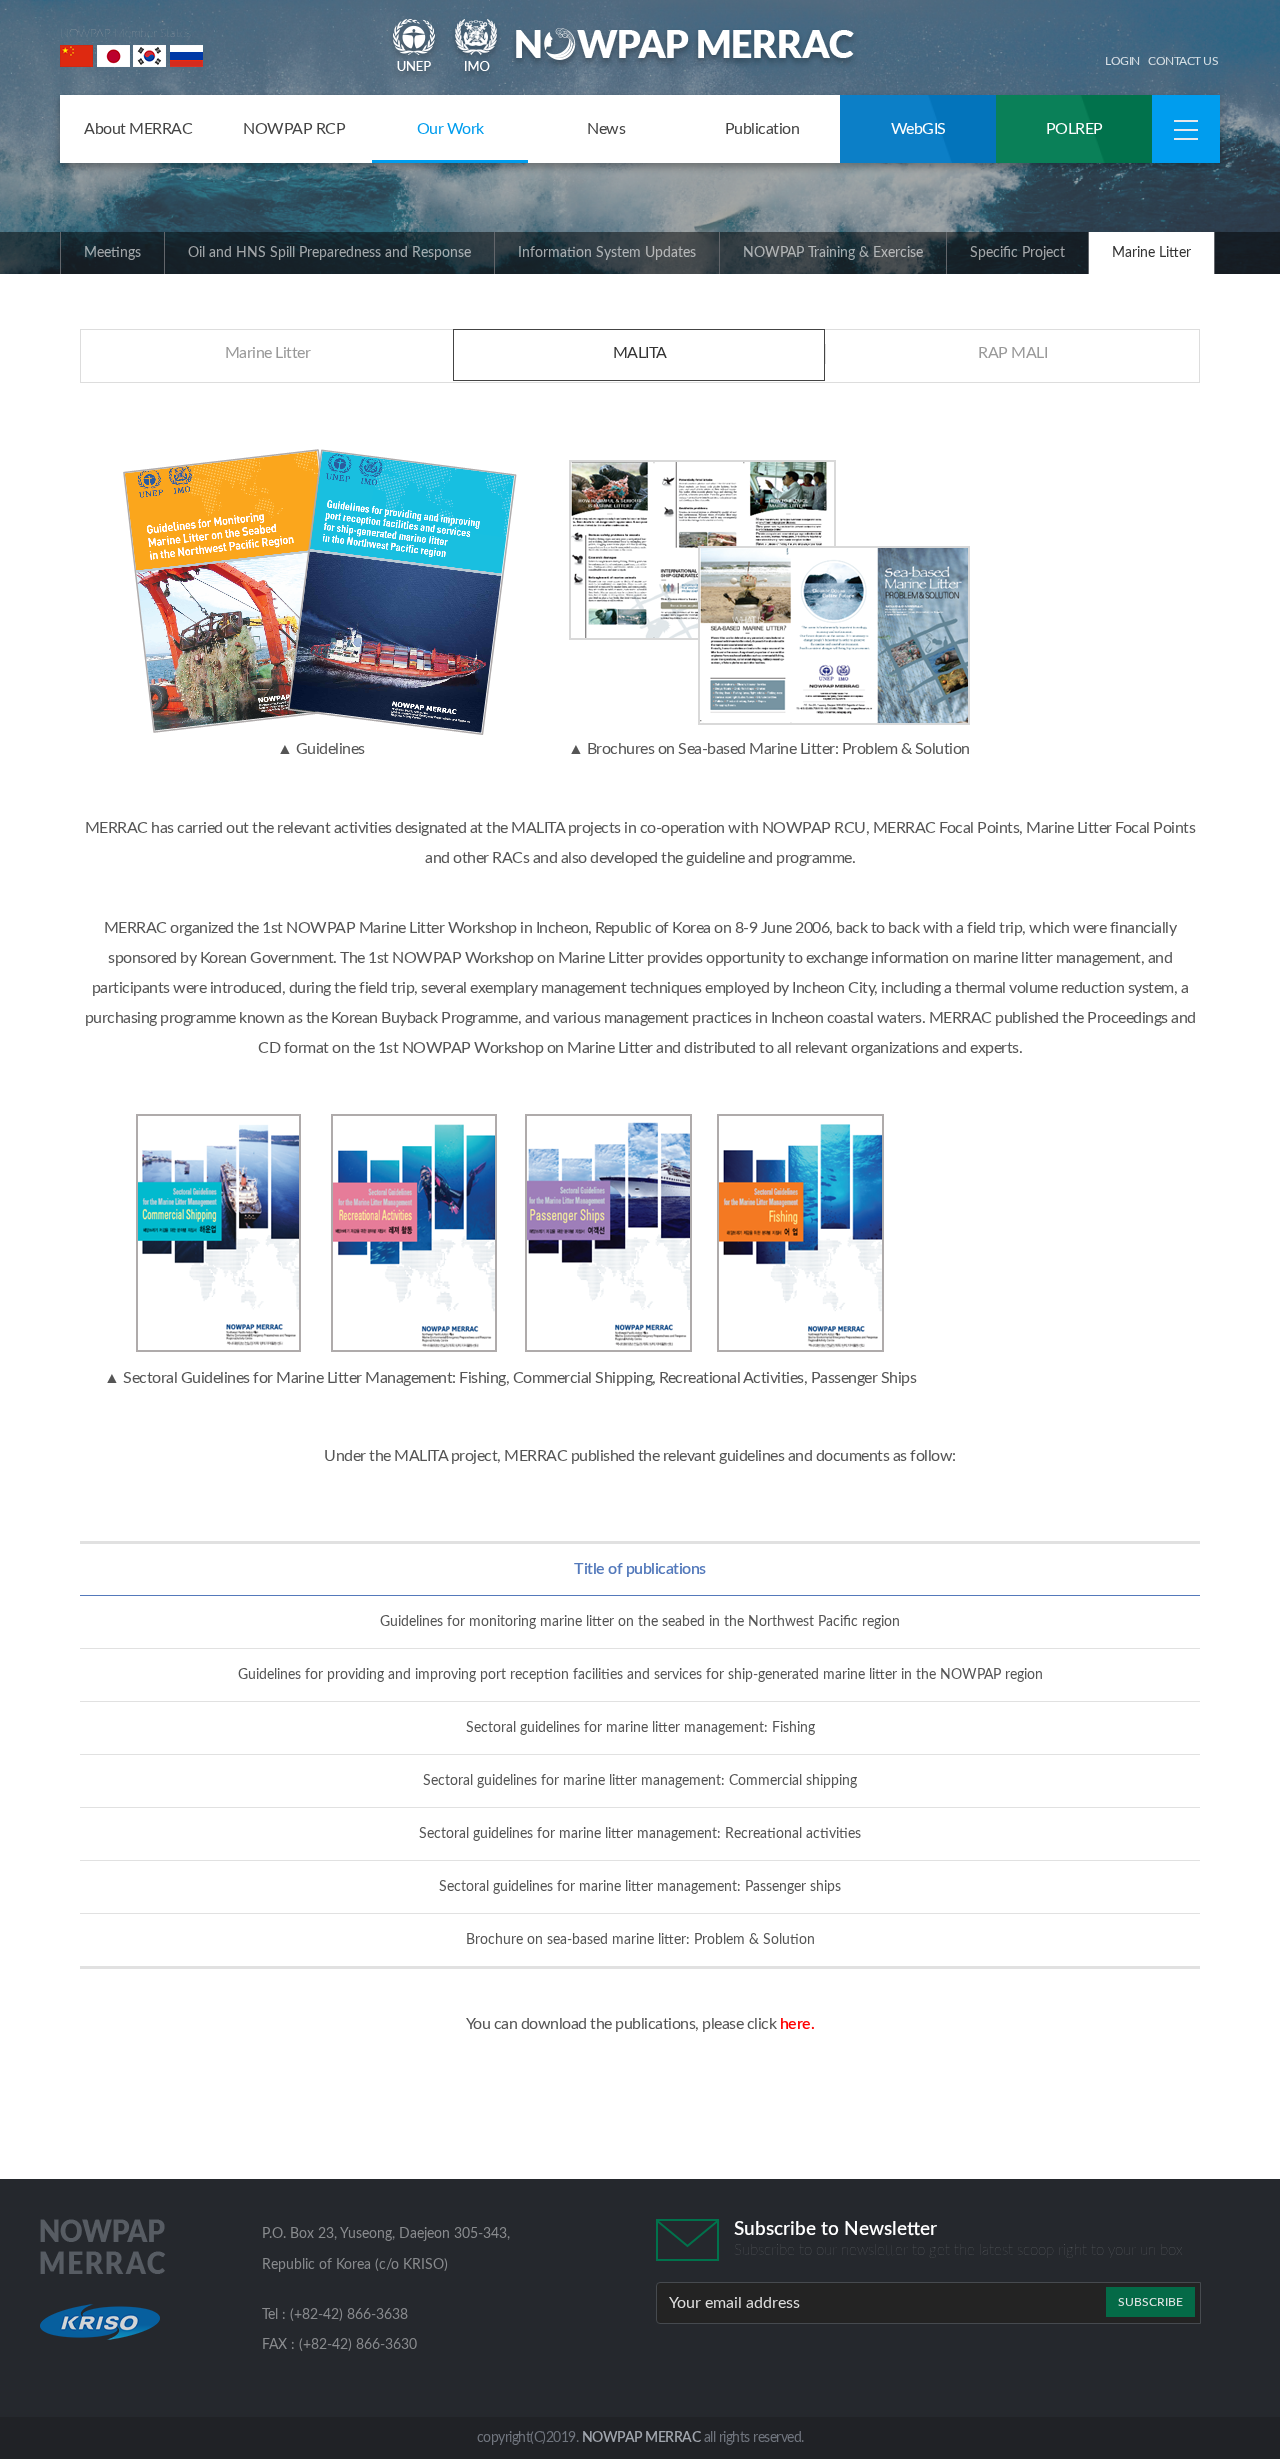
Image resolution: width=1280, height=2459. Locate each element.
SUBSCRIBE (1150, 2302)
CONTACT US (1183, 61)
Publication (762, 129)
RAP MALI (1012, 353)
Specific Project (1017, 253)
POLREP (1074, 129)
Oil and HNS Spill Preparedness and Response (329, 253)
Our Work (450, 129)
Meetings (112, 253)
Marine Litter (1151, 253)
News (606, 129)
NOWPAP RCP (294, 129)
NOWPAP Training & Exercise (833, 253)
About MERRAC (138, 129)
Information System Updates (607, 253)
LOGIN (1122, 61)
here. (797, 2024)
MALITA (640, 353)
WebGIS (918, 129)
